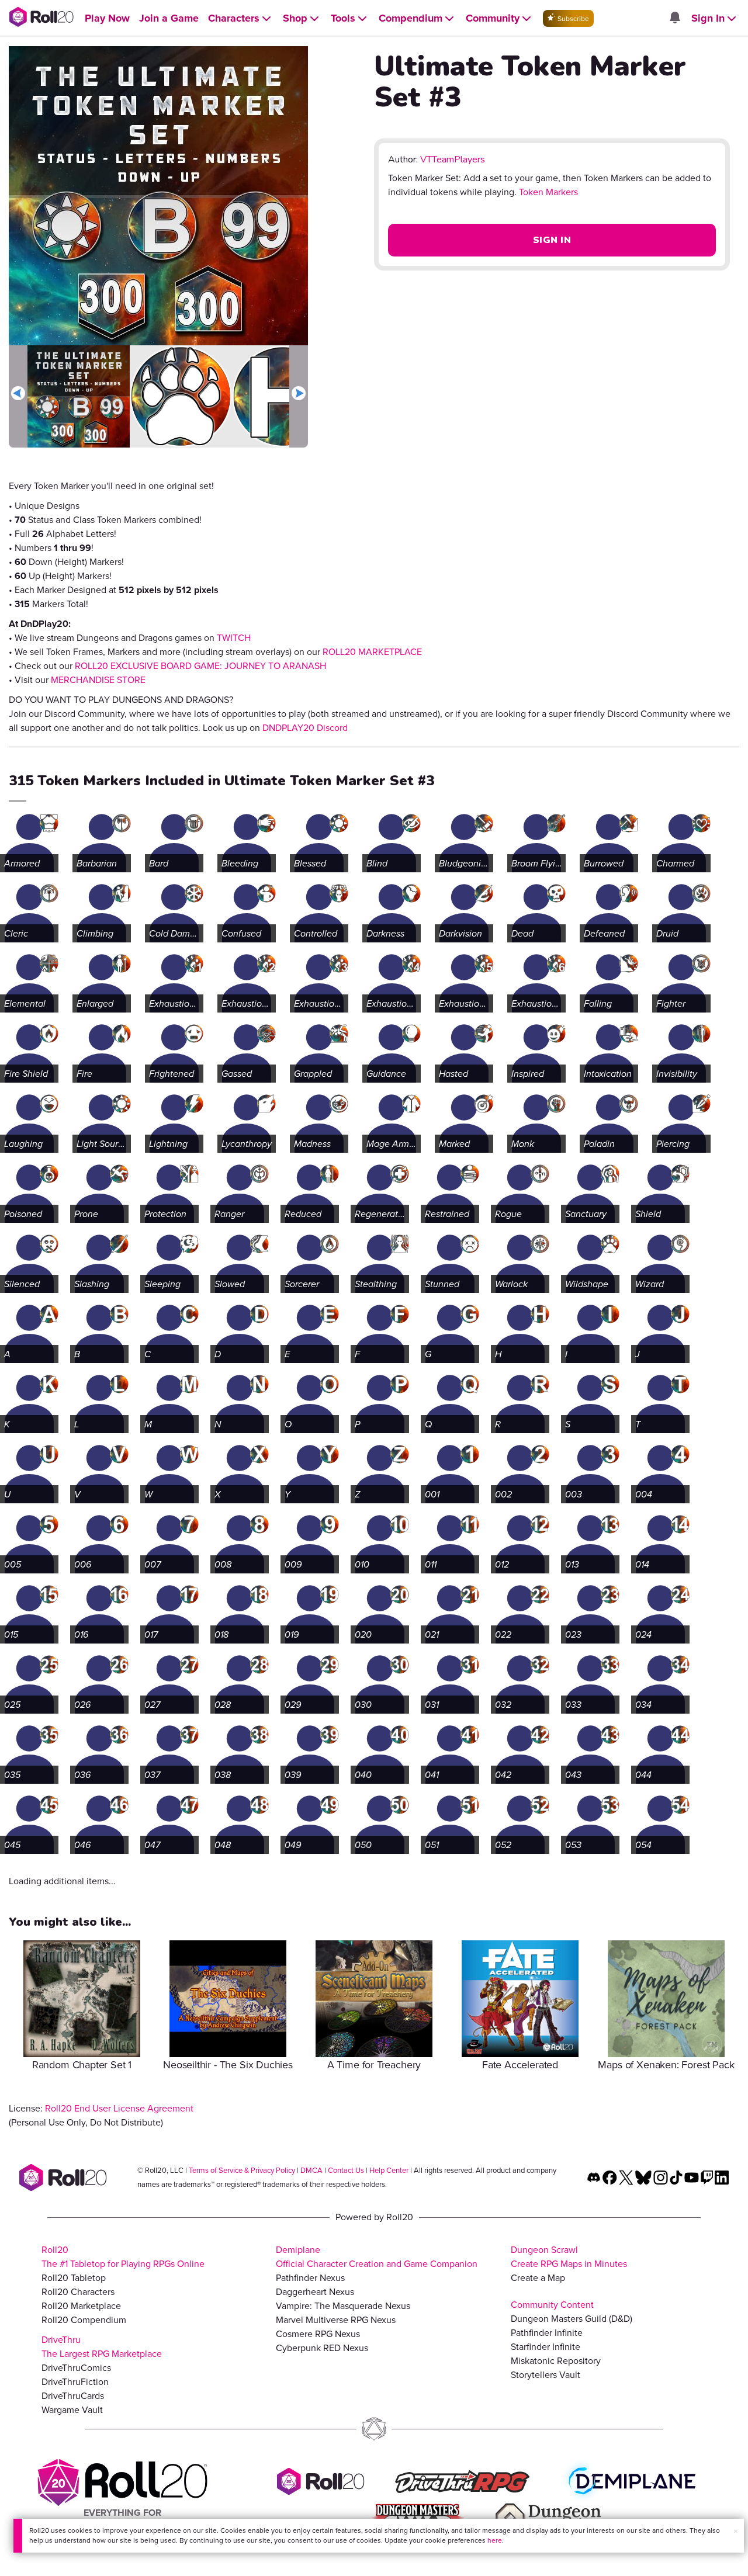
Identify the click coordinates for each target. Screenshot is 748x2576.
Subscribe (572, 19)
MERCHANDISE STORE (98, 680)
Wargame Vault (72, 2410)
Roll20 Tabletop (74, 2278)
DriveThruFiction (75, 2382)
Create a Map (538, 2278)
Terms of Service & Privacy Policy (242, 2170)
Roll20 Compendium (84, 2320)
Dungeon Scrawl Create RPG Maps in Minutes (569, 2257)
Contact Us (346, 2170)
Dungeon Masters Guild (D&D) (572, 2319)
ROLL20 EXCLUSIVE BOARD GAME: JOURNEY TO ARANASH (200, 666)
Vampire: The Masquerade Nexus (343, 2306)
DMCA (311, 2170)
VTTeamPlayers (453, 160)
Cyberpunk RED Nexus (322, 2348)
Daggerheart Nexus (315, 2292)
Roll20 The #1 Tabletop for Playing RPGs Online (123, 2257)
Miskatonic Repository (556, 2361)
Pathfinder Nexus (310, 2278)
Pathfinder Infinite (547, 2333)
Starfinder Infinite (546, 2347)
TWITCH (234, 638)
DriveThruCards (73, 2396)
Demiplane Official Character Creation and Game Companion (377, 2257)
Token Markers (548, 192)
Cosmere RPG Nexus (318, 2334)
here (495, 2540)
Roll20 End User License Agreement (119, 2108)
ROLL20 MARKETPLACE (372, 652)
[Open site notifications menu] (674, 18)
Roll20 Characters (78, 2292)
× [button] (736, 2531)
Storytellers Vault (546, 2375)
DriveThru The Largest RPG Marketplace (102, 2347)
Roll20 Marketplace (81, 2306)
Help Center (389, 2170)
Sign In (552, 240)
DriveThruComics (76, 2368)
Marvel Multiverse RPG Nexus (336, 2320)
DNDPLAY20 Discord (305, 728)
